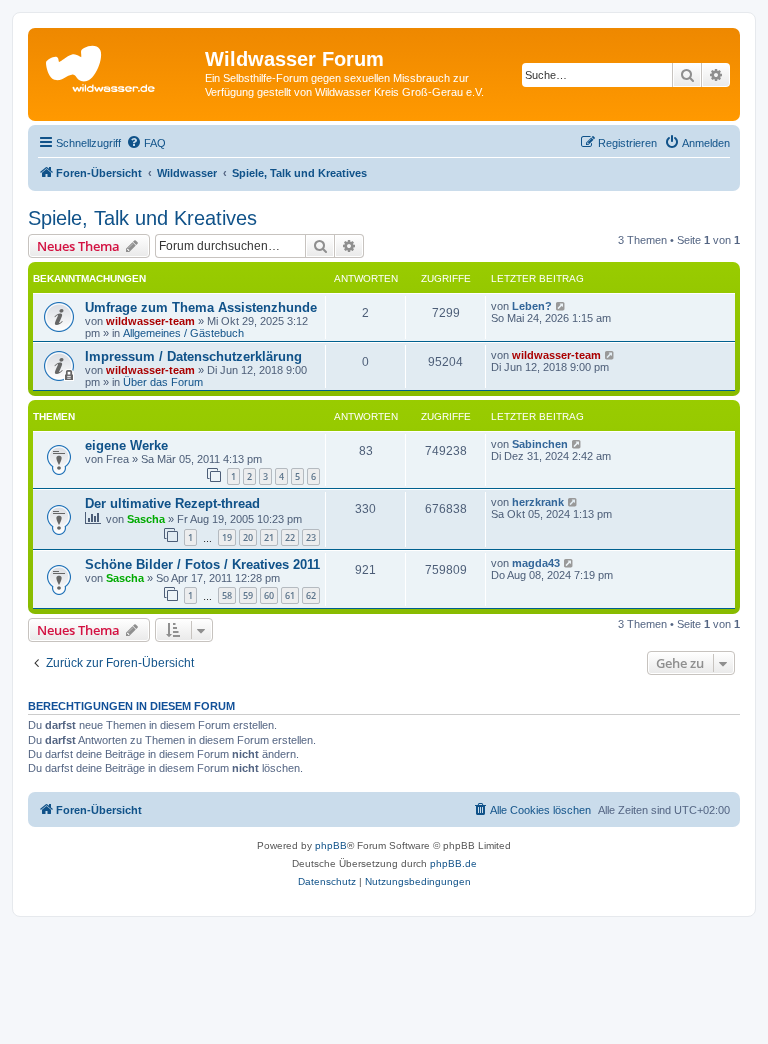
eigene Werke (126, 445)
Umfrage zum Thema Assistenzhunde (201, 307)
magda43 (536, 563)
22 (290, 537)
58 (227, 595)
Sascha (146, 519)
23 (311, 537)
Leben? (532, 306)
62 (311, 595)
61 (290, 595)
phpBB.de (453, 863)
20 (248, 537)
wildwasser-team (150, 321)
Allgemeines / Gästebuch (183, 333)
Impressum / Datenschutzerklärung (193, 356)
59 (248, 595)
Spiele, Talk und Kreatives (142, 218)
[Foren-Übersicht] (119, 65)
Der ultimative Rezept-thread (172, 503)
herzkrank (538, 502)
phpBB (331, 845)
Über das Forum (163, 382)
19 (227, 537)
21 (269, 537)
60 (269, 595)
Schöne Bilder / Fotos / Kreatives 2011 (202, 564)
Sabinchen (540, 444)
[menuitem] (146, 143)
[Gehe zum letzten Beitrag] (561, 306)
